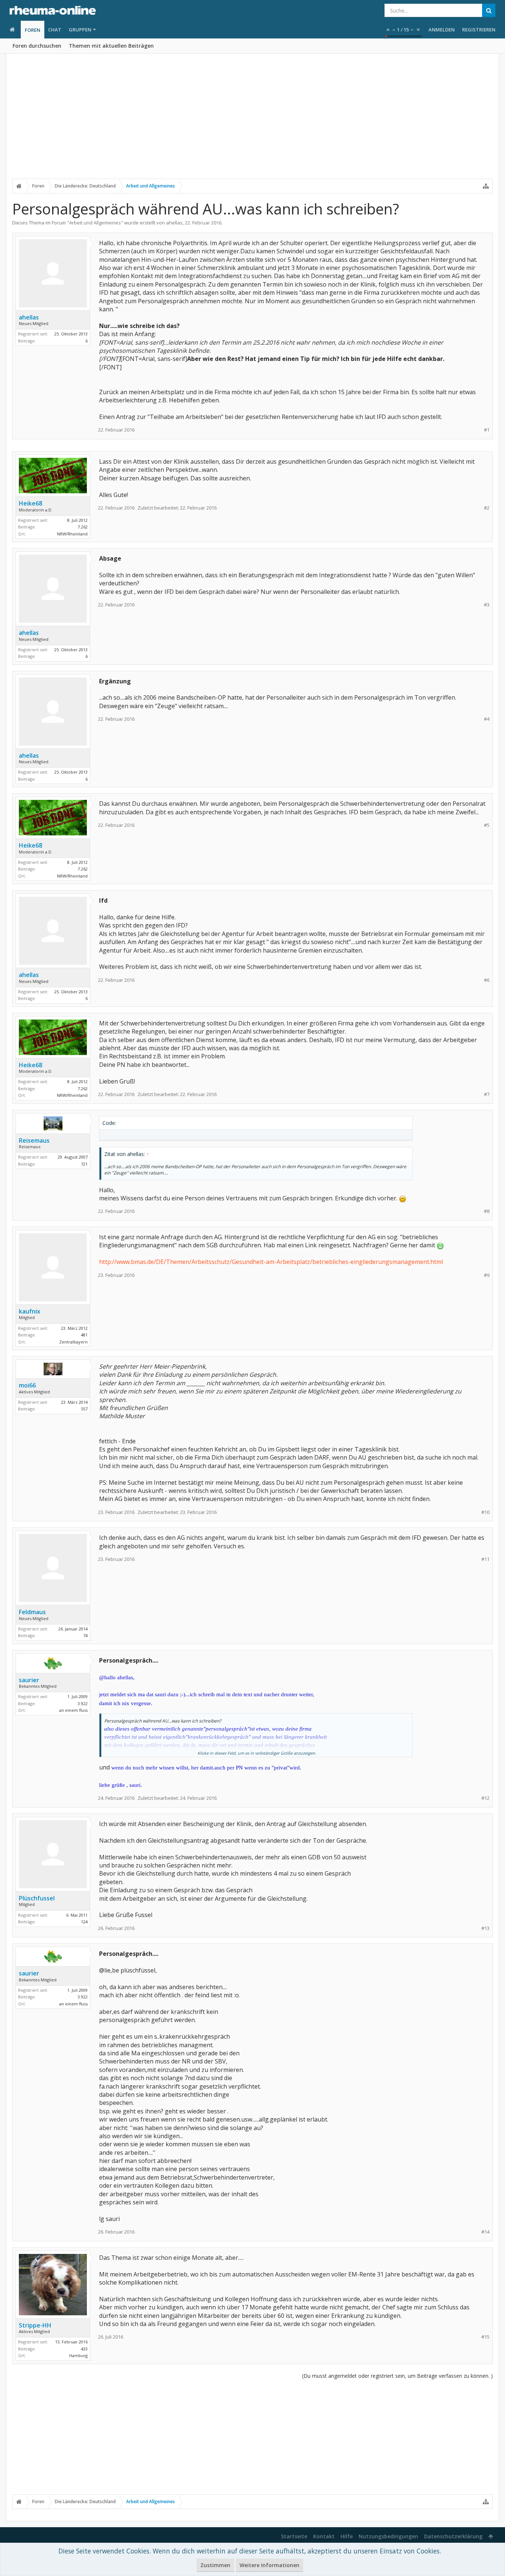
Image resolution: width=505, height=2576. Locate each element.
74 (85, 1635)
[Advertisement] (253, 121)
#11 (485, 1559)
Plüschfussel (37, 1898)
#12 (485, 1798)
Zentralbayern (73, 1342)
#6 (487, 980)
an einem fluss (73, 1710)
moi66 (27, 1385)
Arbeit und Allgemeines (95, 223)
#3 (487, 605)
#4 (487, 719)
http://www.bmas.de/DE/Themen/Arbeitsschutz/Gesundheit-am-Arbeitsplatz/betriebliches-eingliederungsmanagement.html (271, 1262)
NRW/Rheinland (72, 534)
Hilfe (347, 2536)
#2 (487, 508)
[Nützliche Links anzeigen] (486, 186)
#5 (487, 825)
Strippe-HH (35, 2325)
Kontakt (324, 2536)
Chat (55, 30)
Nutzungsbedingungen (388, 2536)
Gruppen (80, 30)
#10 (485, 1512)
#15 (485, 2337)
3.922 (83, 1703)
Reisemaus (34, 1140)
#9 (487, 1275)
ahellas (174, 223)
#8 (487, 1211)
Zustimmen (215, 2565)
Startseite (294, 2536)
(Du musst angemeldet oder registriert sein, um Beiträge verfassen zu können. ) (397, 2376)
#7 (487, 1094)
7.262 (83, 527)
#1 (487, 430)
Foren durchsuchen (37, 46)
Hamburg (78, 2355)
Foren (33, 30)
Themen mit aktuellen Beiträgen (111, 46)
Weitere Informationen (270, 2565)
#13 (485, 1928)
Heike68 (30, 503)
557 (84, 1409)
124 (84, 1922)
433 (84, 2349)
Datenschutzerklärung (453, 2536)
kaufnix (30, 1311)
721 (84, 1164)
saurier (29, 1680)
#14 (485, 2232)
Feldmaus (32, 1612)
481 (84, 1335)
